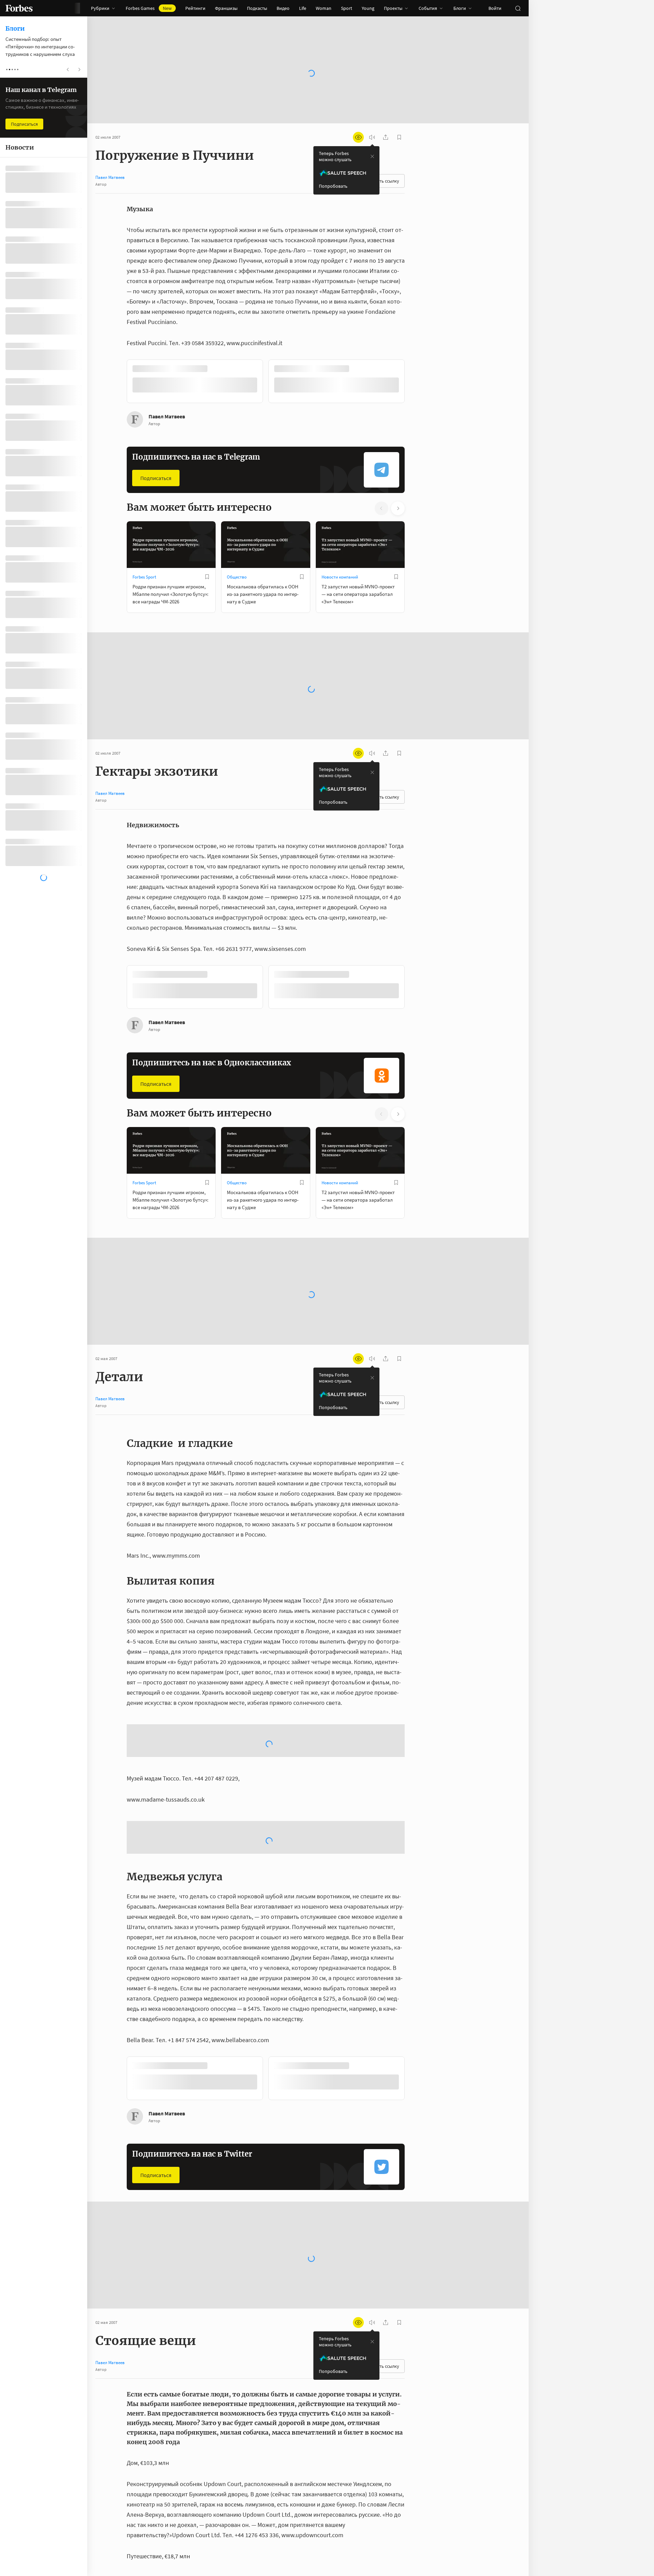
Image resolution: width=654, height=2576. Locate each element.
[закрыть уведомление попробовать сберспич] (372, 156)
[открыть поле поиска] (518, 8)
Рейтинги (195, 8)
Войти (495, 8)
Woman (324, 8)
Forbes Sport (144, 576)
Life (303, 8)
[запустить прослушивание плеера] (372, 137)
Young (368, 8)
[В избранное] (217, 369)
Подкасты (257, 8)
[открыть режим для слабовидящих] (358, 137)
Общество (237, 576)
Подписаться (156, 477)
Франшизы (226, 8)
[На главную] (19, 8)
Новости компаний (340, 576)
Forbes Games (149, 8)
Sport (347, 8)
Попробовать (333, 186)
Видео (283, 8)
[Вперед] (416, 382)
